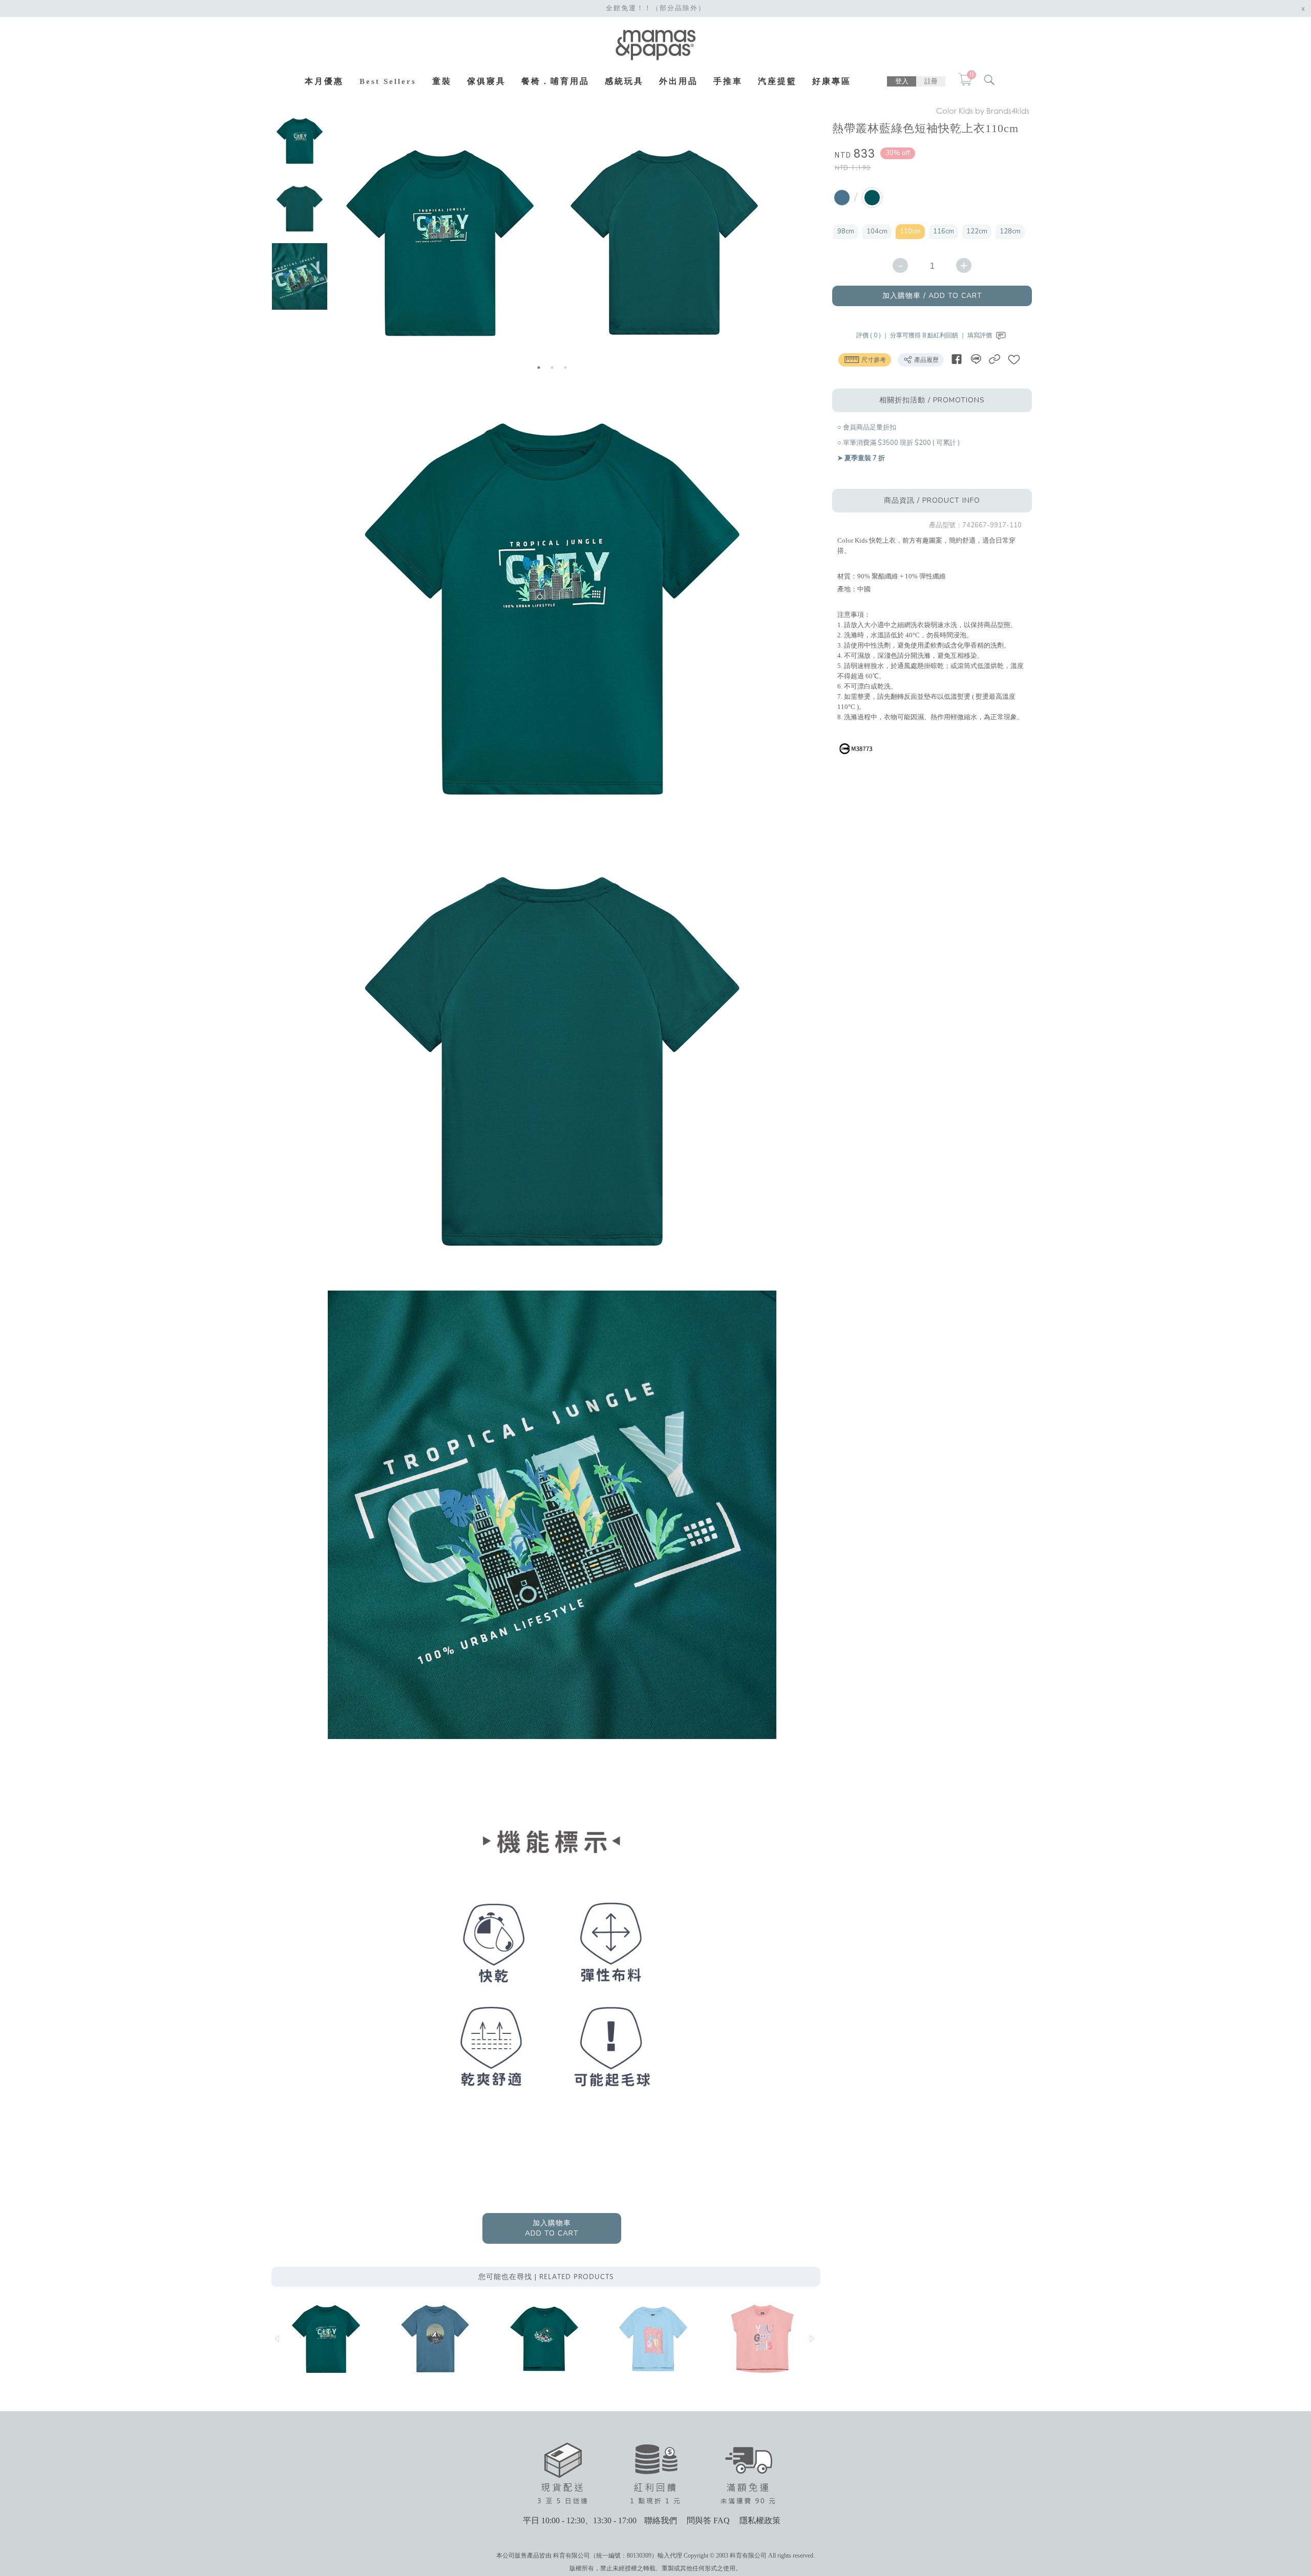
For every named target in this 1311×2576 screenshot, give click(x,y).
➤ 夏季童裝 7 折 (861, 458)
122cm (977, 231)
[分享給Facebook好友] (957, 359)
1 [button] (539, 368)
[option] (300, 141)
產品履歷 (926, 360)
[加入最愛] (1014, 359)
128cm (1010, 231)
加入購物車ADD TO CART (552, 2228)
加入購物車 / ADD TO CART (932, 296)
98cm (846, 231)
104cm (877, 231)
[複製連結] (995, 359)
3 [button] (565, 368)
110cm (910, 231)
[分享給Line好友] (976, 359)
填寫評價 (980, 335)
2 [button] (552, 368)
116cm (944, 231)
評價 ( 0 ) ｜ (873, 335)
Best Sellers (388, 81)
